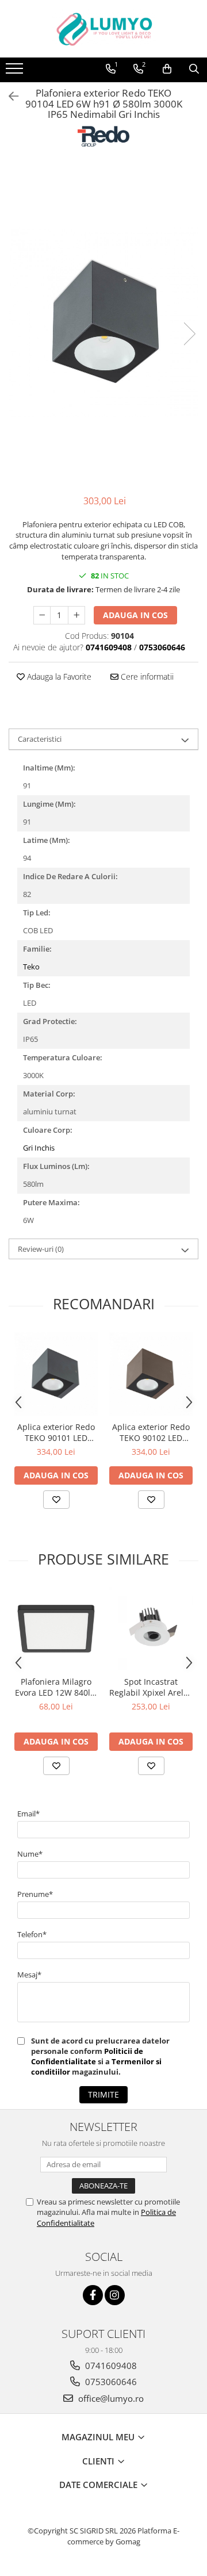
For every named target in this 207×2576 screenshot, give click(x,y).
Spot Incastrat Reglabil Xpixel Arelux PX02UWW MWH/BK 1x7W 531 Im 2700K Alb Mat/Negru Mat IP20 (151, 1687)
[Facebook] (93, 2295)
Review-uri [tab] (41, 1249)
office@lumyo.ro (110, 2398)
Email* (28, 1814)
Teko (31, 967)
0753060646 (110, 2382)
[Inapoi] (9, 96)
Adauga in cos (135, 615)
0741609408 (110, 2366)
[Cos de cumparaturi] (167, 69)
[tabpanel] (103, 322)
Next (189, 334)
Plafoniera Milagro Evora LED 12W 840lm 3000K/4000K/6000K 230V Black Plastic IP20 (56, 1687)
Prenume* (35, 1894)
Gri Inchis (39, 1148)
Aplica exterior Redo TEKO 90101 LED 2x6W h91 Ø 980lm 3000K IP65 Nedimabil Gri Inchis (56, 1432)
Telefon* (32, 1934)
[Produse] (16, 72)
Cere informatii (146, 676)
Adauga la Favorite (58, 676)
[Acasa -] (103, 29)
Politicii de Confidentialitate (87, 2056)
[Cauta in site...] (194, 69)
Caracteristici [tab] (40, 739)
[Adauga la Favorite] (56, 1500)
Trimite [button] (103, 2094)
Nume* (30, 1854)
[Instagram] (115, 2295)
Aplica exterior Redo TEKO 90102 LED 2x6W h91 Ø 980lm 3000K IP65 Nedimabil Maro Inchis (151, 1432)
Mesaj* (29, 1975)
